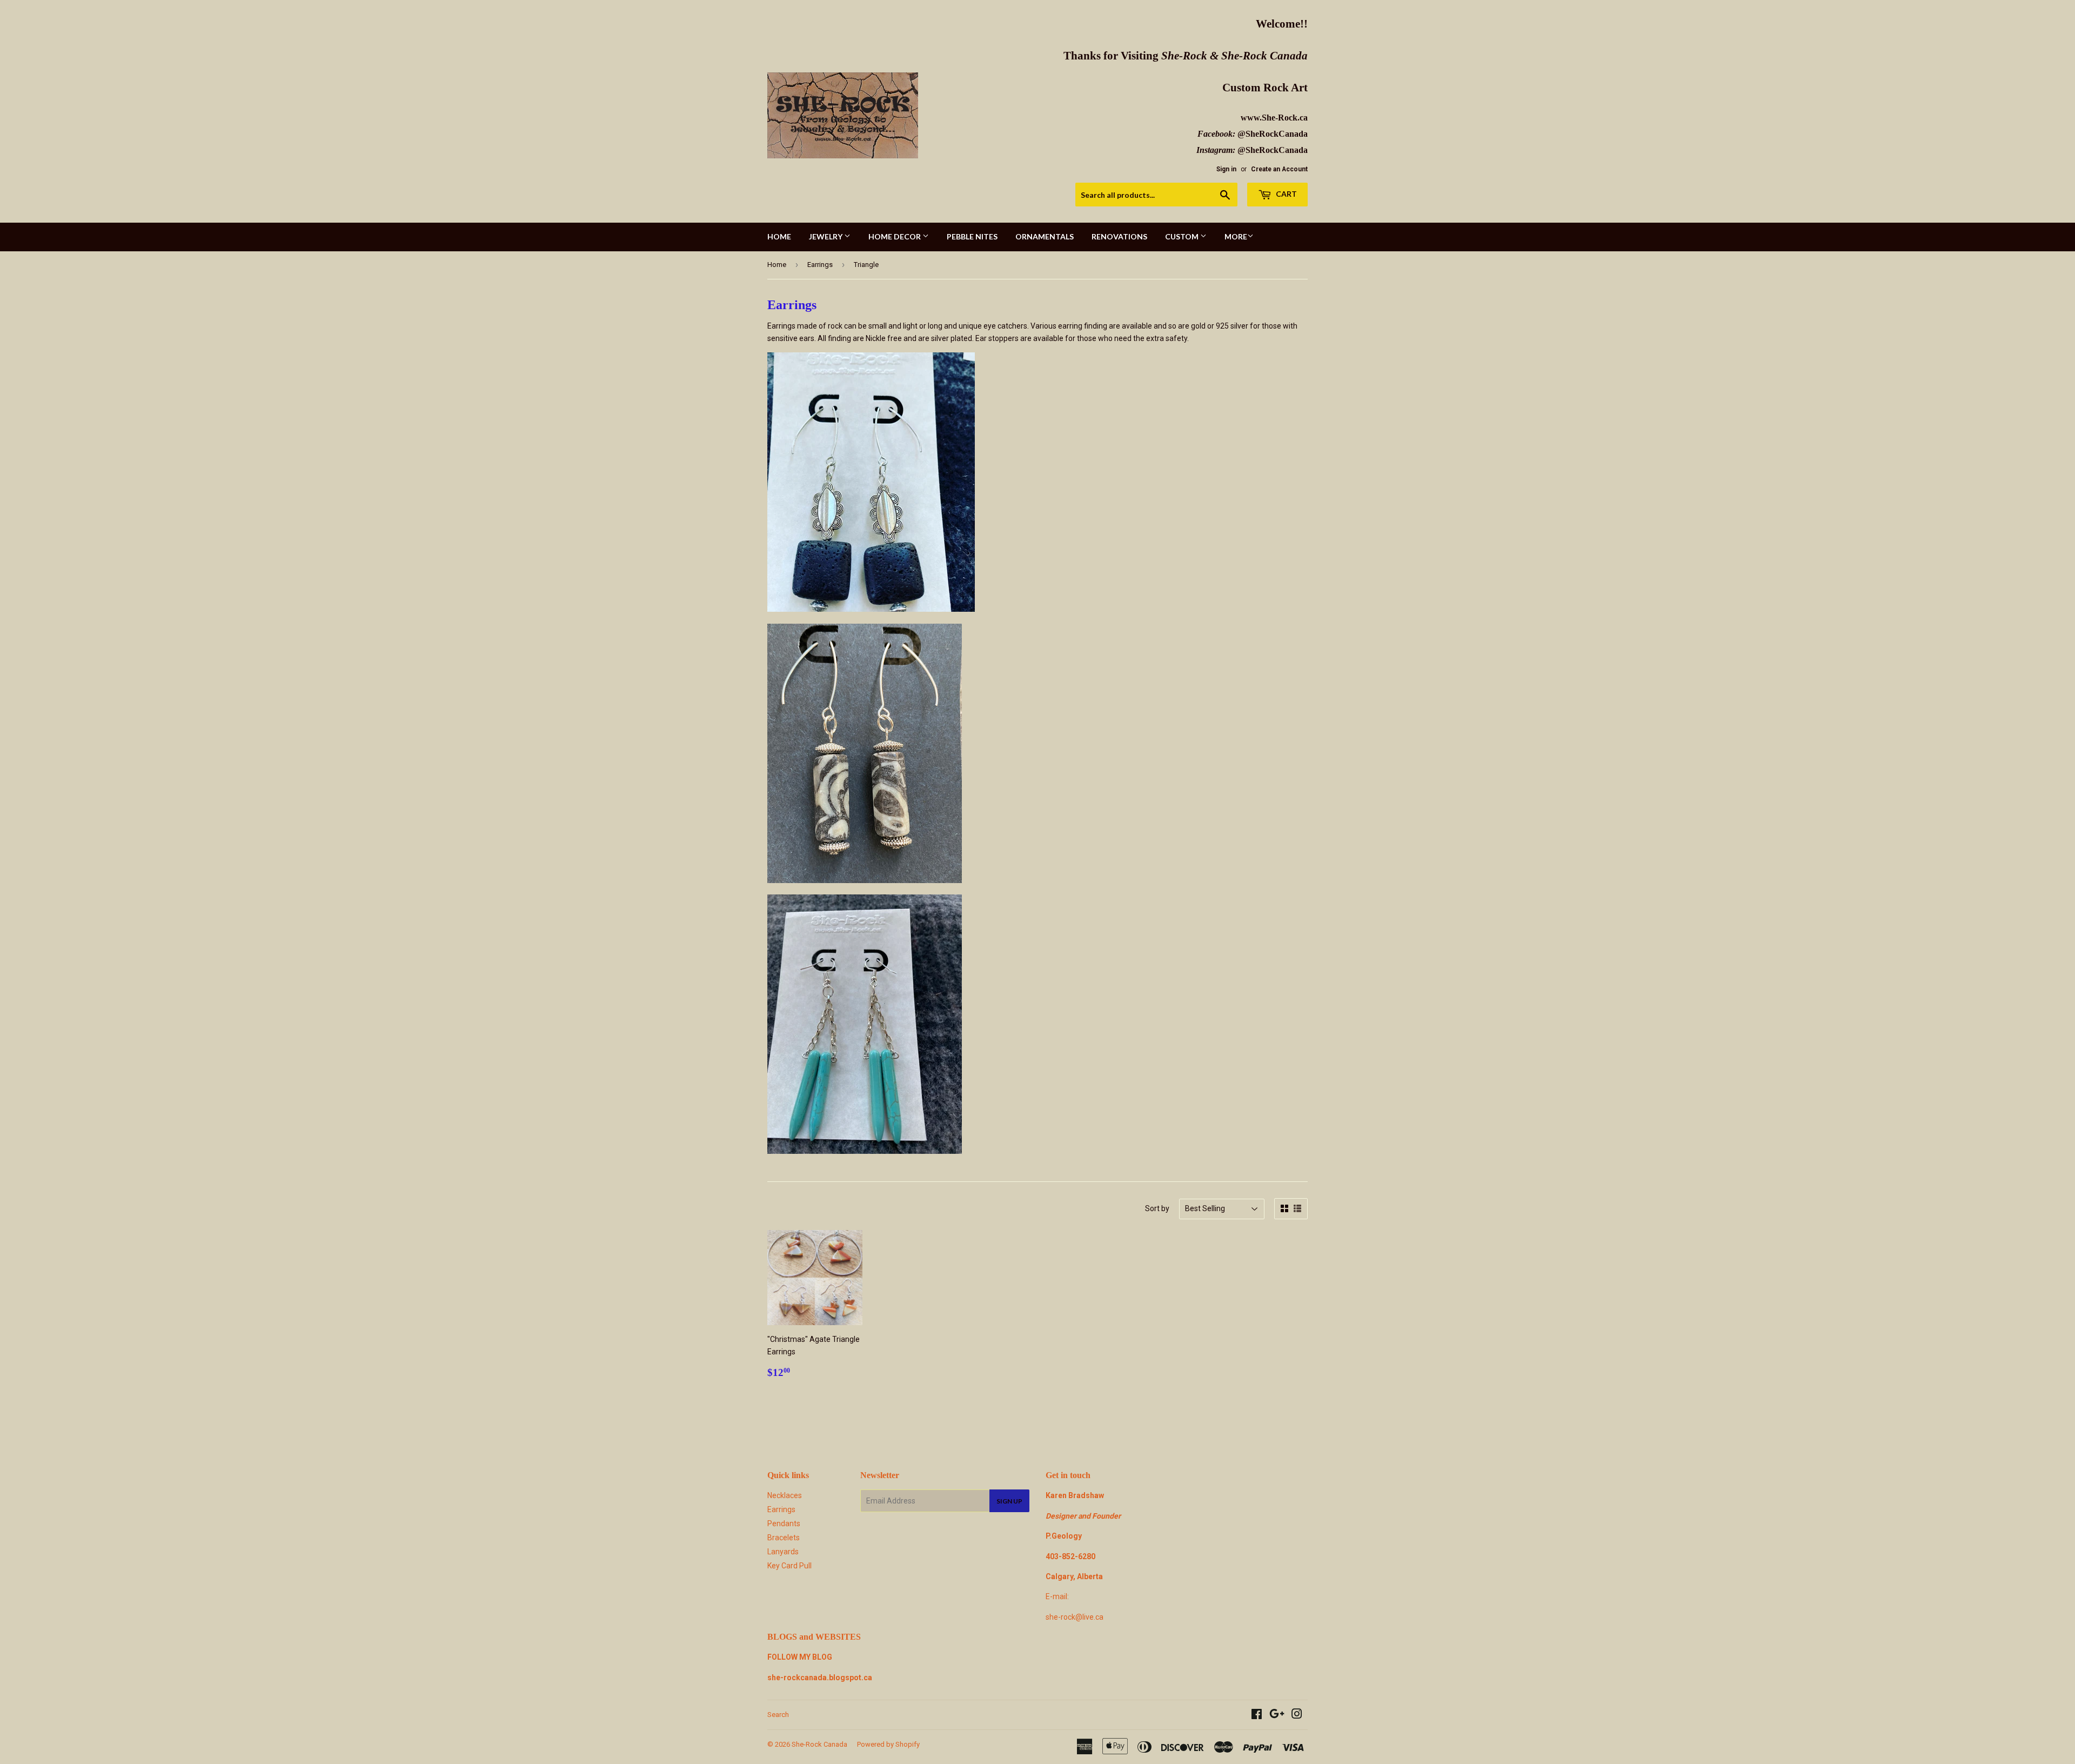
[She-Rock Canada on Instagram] (1297, 1715)
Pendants (784, 1524)
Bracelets (784, 1538)
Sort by (1157, 1208)
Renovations (1119, 236)
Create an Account (1279, 169)
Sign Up (1009, 1501)
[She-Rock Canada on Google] (1277, 1715)
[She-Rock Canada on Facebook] (1257, 1715)
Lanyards (783, 1552)
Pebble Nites (972, 236)
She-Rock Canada (819, 1744)
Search (778, 1715)
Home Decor (895, 236)
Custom (1183, 236)
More (1236, 236)
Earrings (820, 265)
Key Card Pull (789, 1566)
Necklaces (785, 1495)
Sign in (1226, 169)
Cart (1286, 194)
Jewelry (826, 236)
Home (779, 236)
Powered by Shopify (888, 1744)
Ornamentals (1045, 236)
